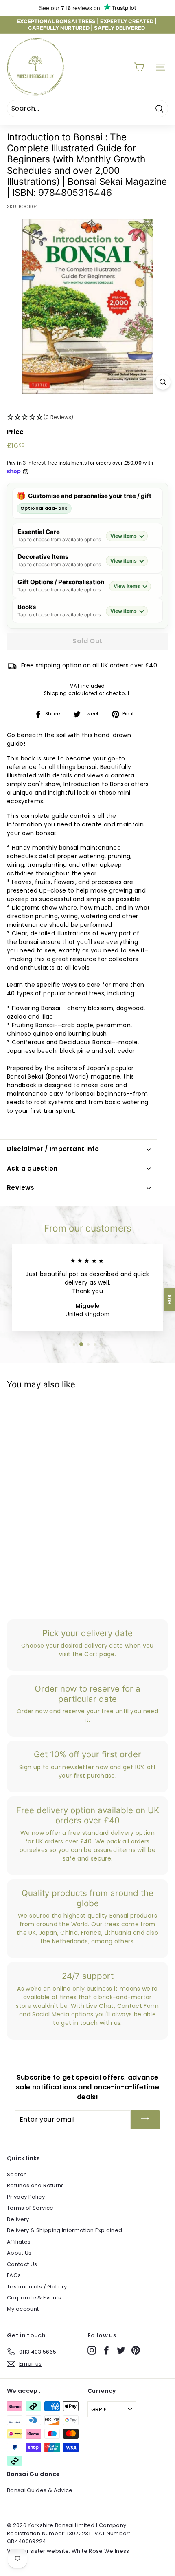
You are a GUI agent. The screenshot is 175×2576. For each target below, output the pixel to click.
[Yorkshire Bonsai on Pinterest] (136, 2350)
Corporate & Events (34, 2298)
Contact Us (22, 2264)
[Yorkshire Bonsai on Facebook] (106, 2350)
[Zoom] (163, 382)
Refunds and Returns (36, 2185)
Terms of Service (30, 2208)
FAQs (14, 2275)
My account (23, 2309)
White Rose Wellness (101, 2551)
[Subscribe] (145, 2120)
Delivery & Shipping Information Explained (65, 2230)
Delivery (18, 2219)
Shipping (56, 693)
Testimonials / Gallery (37, 2287)
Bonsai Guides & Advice (40, 2490)
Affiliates (19, 2242)
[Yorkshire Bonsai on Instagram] (92, 2350)
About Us (19, 2253)
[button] (87, 418)
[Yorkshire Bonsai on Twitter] (121, 2350)
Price (15, 432)
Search (17, 2174)
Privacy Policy (26, 2197)
